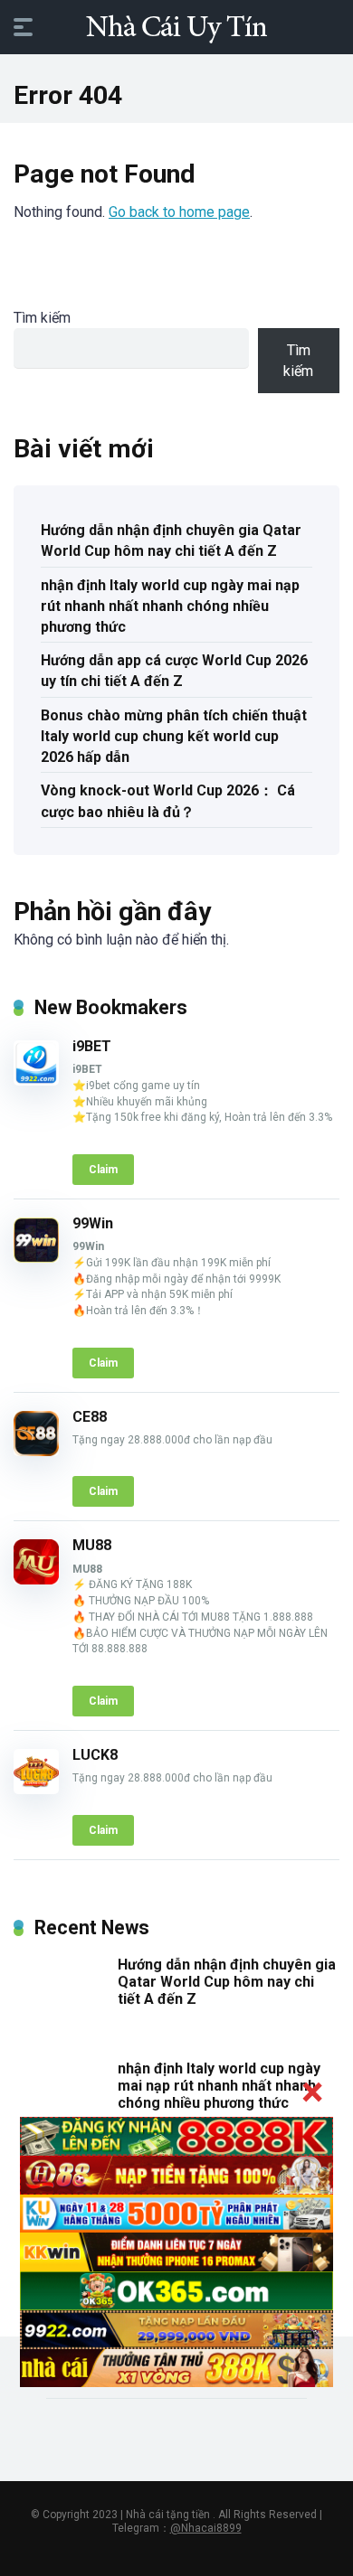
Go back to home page (179, 212)
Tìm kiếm (42, 318)
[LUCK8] (36, 1789)
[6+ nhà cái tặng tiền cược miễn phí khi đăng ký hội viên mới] (176, 26)
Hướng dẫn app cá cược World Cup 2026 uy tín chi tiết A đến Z (174, 671)
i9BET (92, 1046)
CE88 (90, 1417)
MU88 (92, 1545)
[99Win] (36, 1258)
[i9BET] (36, 1081)
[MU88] (36, 1579)
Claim (103, 1170)
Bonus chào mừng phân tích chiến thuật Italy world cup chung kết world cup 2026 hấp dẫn (174, 736)
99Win (93, 1223)
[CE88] (36, 1451)
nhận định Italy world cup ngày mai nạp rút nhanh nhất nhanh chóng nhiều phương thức (170, 606)
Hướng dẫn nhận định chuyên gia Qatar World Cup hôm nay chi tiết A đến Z (171, 541)
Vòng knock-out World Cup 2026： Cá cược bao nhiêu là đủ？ (168, 801)
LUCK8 (95, 1755)
